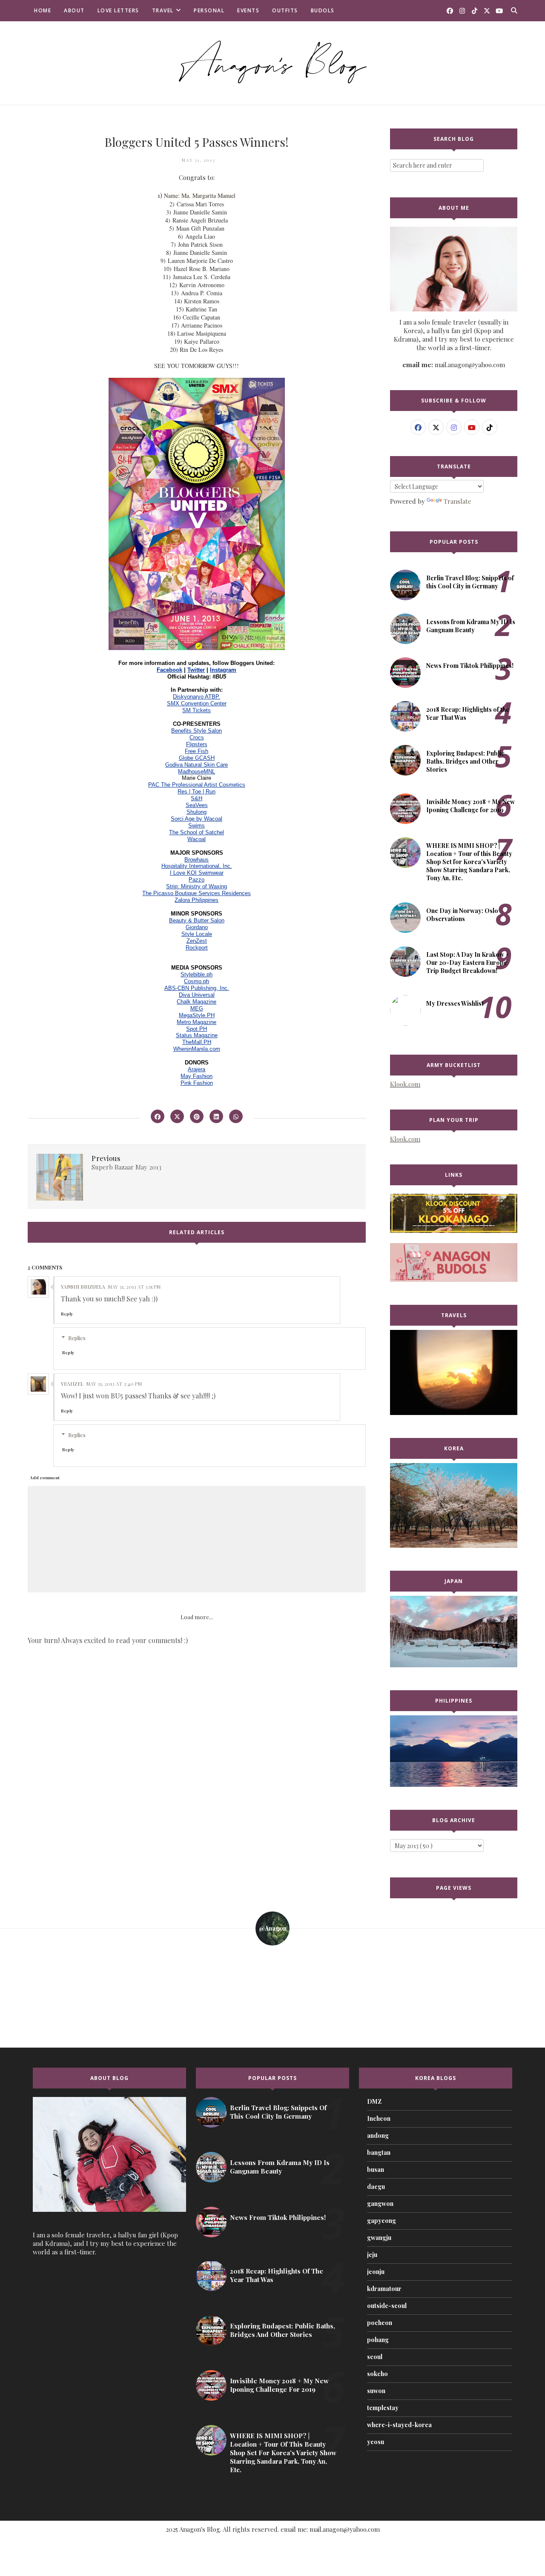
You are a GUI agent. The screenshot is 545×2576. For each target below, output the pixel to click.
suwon (376, 2391)
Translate (458, 501)
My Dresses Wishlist (455, 1003)
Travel (163, 10)
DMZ (374, 2101)
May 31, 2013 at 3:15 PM (134, 1287)
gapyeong (381, 2221)
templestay (383, 2408)
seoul (375, 2357)
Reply (67, 1314)
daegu (376, 2187)
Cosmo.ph (196, 981)
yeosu (376, 2442)
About (74, 10)
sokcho (377, 2374)
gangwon (380, 2204)
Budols (323, 10)
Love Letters (118, 10)
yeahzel (72, 1384)
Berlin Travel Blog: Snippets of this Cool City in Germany (470, 582)
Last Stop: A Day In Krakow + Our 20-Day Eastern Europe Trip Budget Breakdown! (468, 963)
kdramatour (384, 2289)
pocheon (380, 2323)
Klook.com (405, 1084)
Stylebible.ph (196, 974)
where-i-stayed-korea (399, 2425)
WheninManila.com (197, 1049)
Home (43, 10)
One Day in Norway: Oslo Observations (462, 915)
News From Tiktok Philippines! (470, 666)
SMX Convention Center (197, 703)
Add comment (45, 1478)
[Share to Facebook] (158, 1116)
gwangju (379, 2238)
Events (248, 10)
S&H (196, 798)
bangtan (379, 2152)
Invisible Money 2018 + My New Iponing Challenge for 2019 (470, 806)
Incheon (379, 2118)
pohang (378, 2340)
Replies (77, 1338)
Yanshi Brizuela (83, 1287)
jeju (372, 2255)
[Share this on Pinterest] (197, 1116)
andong (378, 2135)
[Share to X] (177, 1116)
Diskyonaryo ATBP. (196, 697)
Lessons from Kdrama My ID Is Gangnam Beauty (471, 626)
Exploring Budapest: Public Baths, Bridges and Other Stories (465, 761)
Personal (209, 10)
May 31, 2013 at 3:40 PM (114, 1384)
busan (376, 2169)
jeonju (376, 2272)
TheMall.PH (197, 1042)
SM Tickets (196, 710)
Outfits (285, 10)
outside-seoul (387, 2306)
